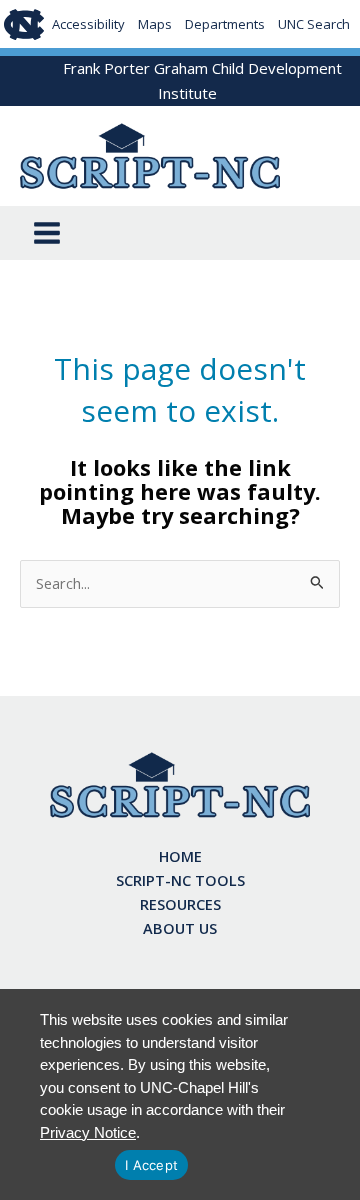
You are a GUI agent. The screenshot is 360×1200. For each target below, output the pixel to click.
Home (180, 856)
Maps (155, 24)
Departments (225, 24)
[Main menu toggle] (47, 233)
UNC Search (314, 24)
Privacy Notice (88, 1132)
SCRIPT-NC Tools (180, 880)
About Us (180, 928)
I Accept (151, 1165)
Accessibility (88, 24)
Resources (180, 904)
